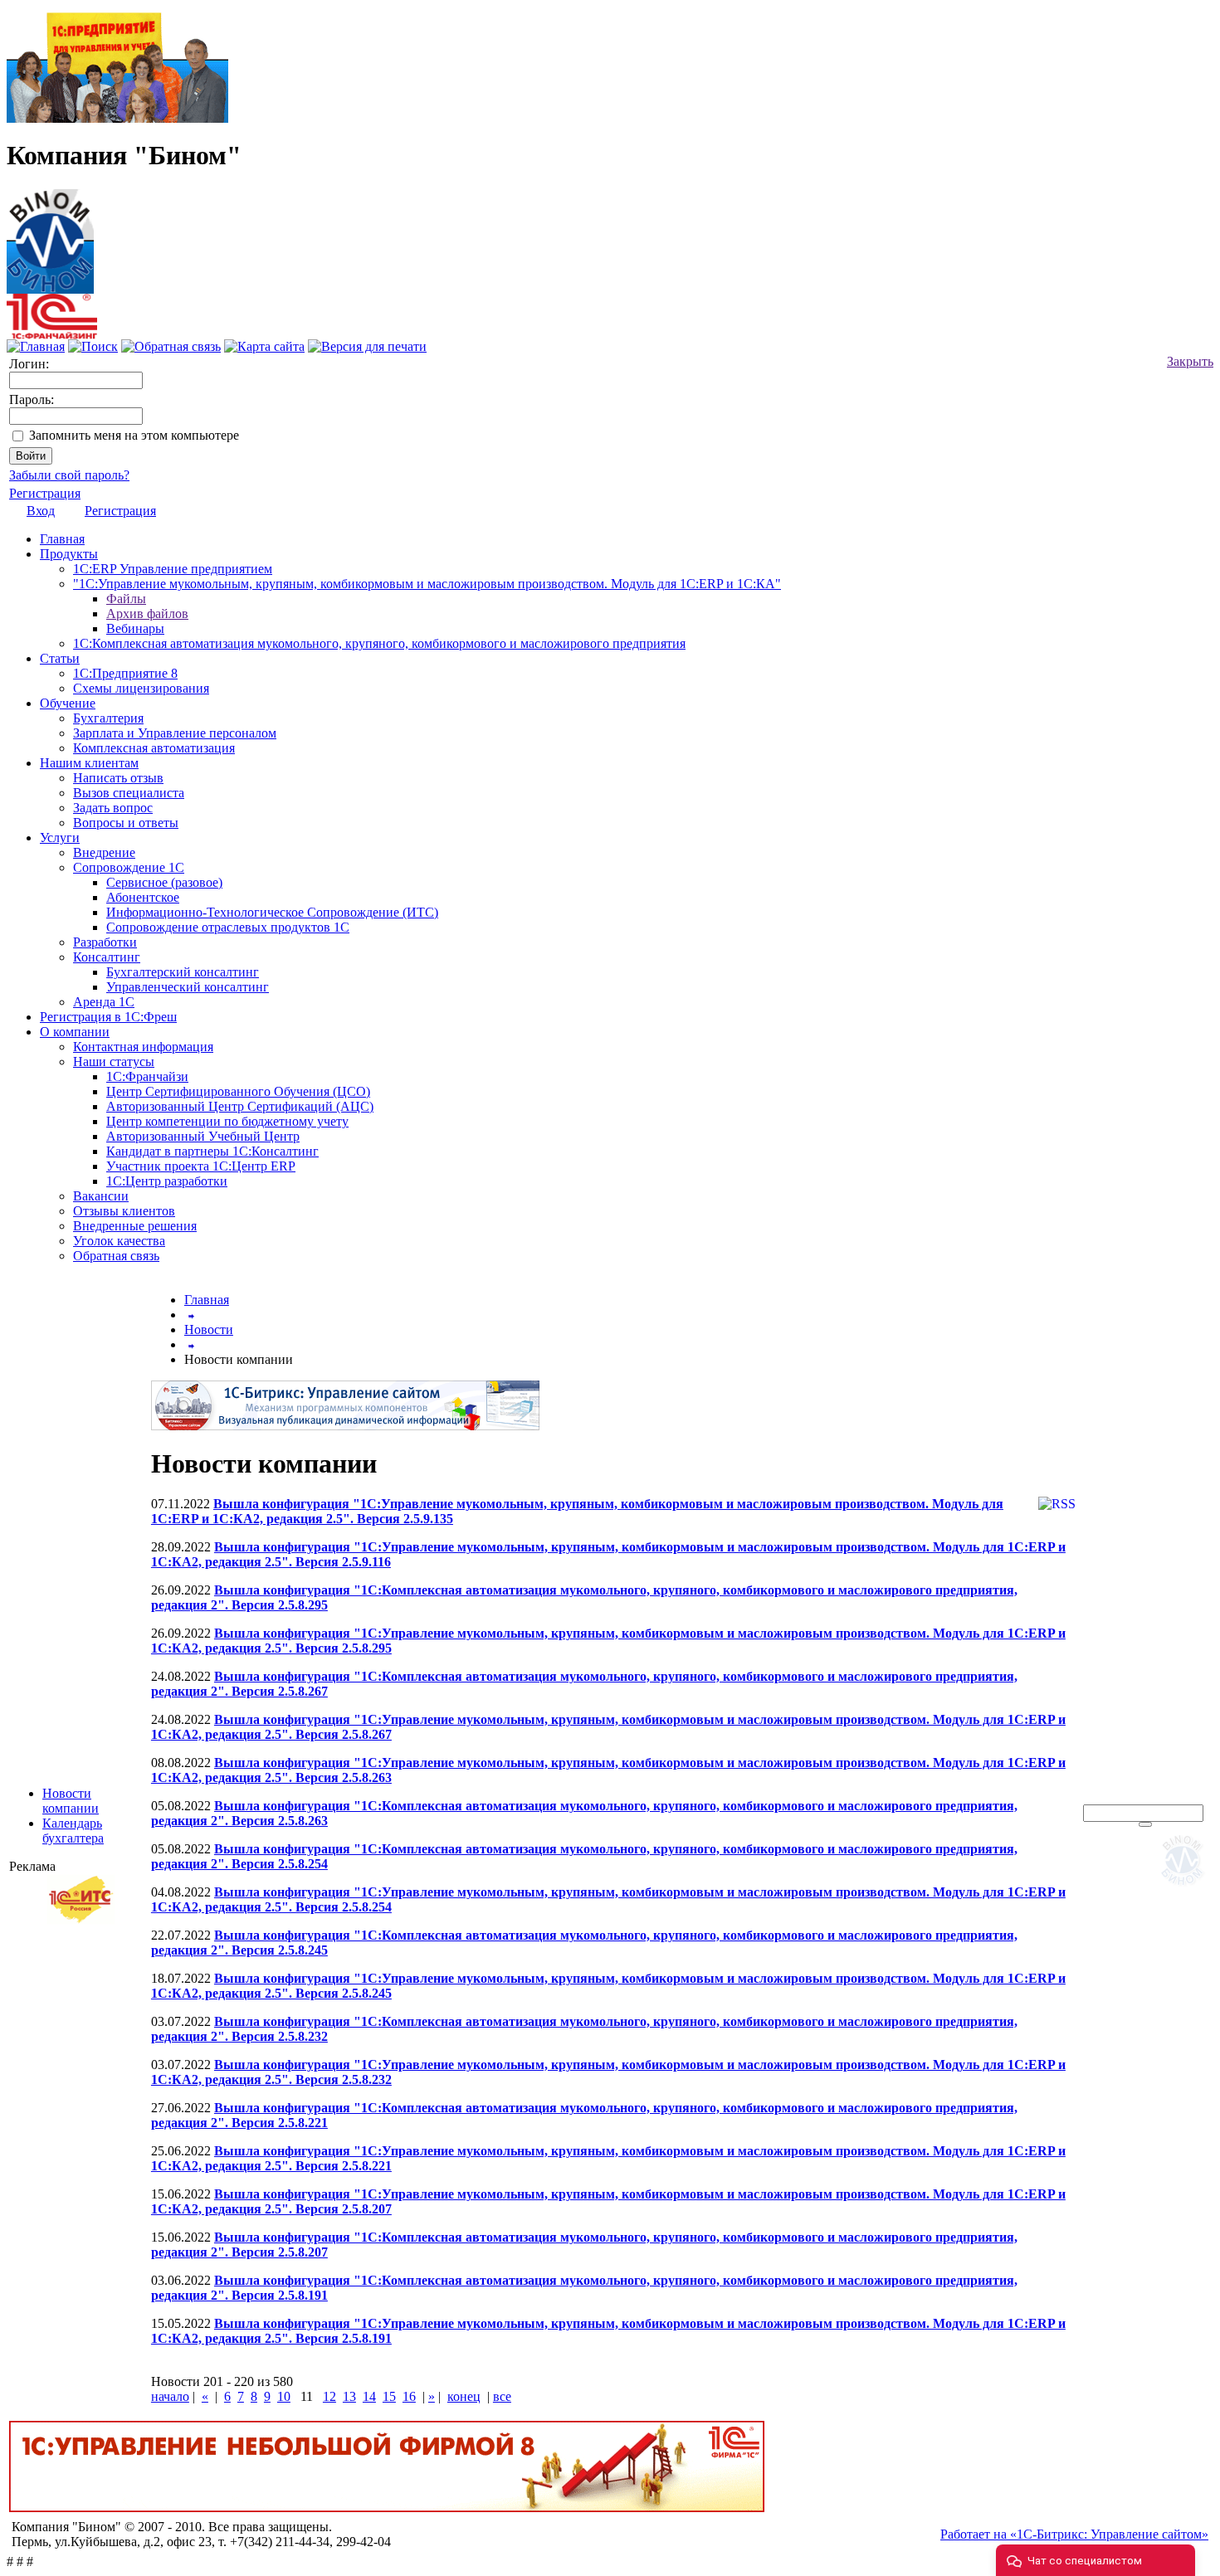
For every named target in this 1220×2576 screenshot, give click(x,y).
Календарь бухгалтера (73, 1831)
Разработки (105, 942)
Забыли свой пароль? (69, 475)
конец (464, 2396)
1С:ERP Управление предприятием (173, 569)
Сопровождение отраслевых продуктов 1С (228, 927)
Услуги (60, 838)
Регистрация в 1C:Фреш (108, 1017)
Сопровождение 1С (129, 867)
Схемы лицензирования (141, 688)
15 (389, 2396)
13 (349, 2396)
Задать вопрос (113, 808)
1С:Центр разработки (167, 1181)
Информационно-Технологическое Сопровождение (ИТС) (272, 912)
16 (409, 2396)
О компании (75, 1032)
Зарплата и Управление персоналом (175, 733)
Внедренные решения (135, 1226)
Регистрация (45, 493)
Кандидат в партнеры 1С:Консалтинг (212, 1151)
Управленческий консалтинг (188, 987)
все (502, 2396)
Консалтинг (107, 957)
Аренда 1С (104, 1002)
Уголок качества (119, 1241)
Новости (209, 1329)
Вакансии (101, 1196)
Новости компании (71, 1801)
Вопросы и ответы (126, 823)
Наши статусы (114, 1062)
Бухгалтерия (108, 718)
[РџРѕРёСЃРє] (1145, 1824)
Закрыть (1190, 361)
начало (170, 2396)
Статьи (60, 658)
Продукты (69, 554)
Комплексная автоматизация (154, 748)
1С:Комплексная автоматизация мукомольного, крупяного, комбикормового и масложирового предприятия (379, 643)
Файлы (126, 599)
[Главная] (50, 237)
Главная (62, 539)
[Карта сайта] (264, 346)
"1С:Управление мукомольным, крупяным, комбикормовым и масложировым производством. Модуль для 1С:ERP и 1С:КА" (427, 584)
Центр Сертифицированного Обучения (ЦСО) (238, 1091)
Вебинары (135, 628)
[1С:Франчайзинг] (52, 335)
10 (284, 2396)
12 (329, 2396)
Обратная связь (116, 1256)
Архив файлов (147, 614)
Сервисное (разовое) (164, 882)
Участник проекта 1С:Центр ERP (201, 1166)
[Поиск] (93, 346)
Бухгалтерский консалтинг (183, 972)
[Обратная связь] (171, 346)
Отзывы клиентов (124, 1211)
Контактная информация (143, 1047)
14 (369, 2396)
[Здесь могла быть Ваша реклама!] (1186, 1889)
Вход (41, 511)
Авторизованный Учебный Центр (203, 1136)
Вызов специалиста (129, 793)
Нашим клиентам (89, 763)
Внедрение (104, 852)
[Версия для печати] (367, 346)
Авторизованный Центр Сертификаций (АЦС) (240, 1106)
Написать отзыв (118, 778)
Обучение (68, 703)
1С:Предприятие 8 (125, 673)
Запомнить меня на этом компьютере (134, 435)
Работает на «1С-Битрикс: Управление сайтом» (1074, 2534)
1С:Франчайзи (147, 1076)
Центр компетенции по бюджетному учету (227, 1121)
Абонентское (143, 897)
